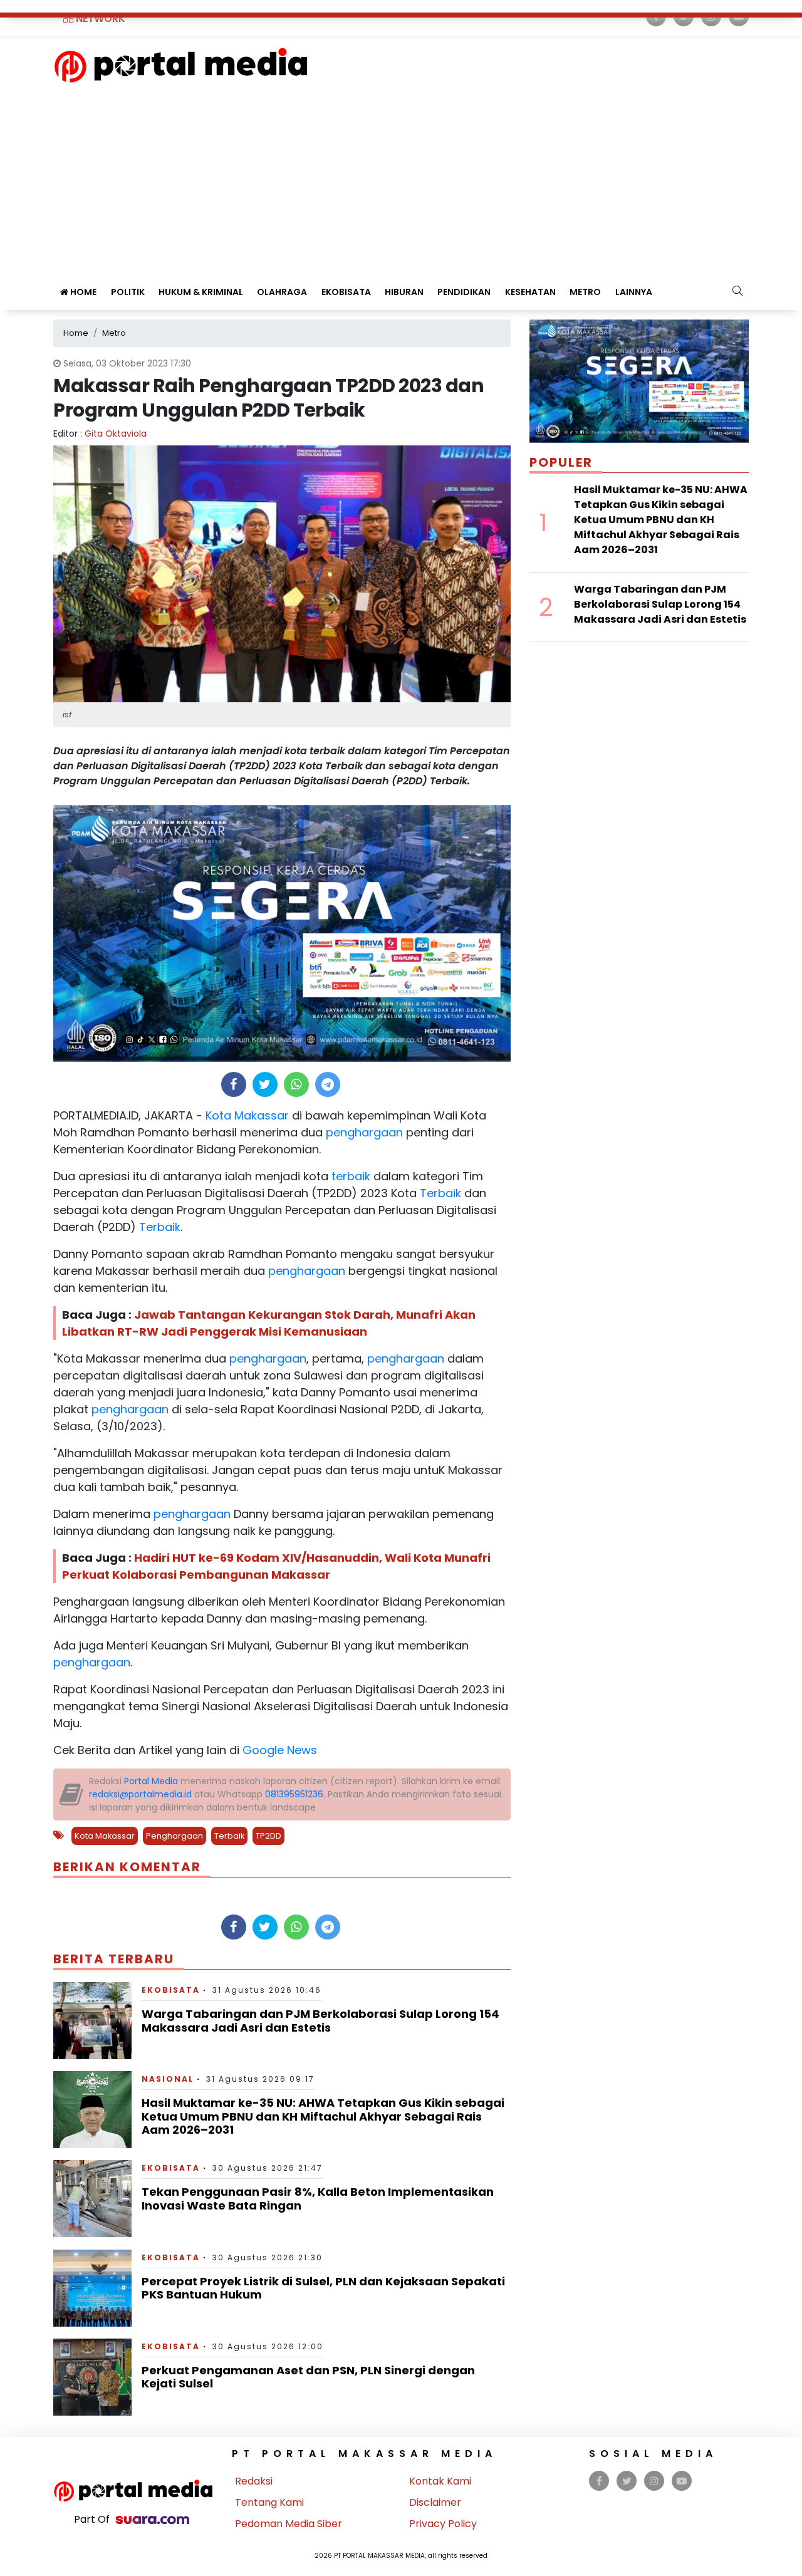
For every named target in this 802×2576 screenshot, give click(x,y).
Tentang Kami (269, 2502)
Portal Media (151, 1781)
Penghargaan (174, 1836)
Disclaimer (435, 2502)
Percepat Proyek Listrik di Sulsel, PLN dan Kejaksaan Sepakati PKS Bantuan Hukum (323, 2288)
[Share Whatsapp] (296, 1084)
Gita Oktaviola (116, 434)
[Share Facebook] (233, 1084)
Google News (280, 1750)
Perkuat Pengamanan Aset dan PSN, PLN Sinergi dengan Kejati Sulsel (308, 2377)
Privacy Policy (443, 2524)
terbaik (349, 1176)
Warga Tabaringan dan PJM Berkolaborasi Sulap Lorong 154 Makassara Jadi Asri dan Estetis (320, 2021)
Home (82, 292)
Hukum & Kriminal (201, 292)
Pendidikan (464, 292)
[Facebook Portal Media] (599, 2481)
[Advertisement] (401, 177)
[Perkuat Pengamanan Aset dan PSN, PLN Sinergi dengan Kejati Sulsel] (92, 2376)
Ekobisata (346, 292)
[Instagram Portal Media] (654, 2481)
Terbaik (439, 1193)
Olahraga (282, 292)
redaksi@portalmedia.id (140, 1794)
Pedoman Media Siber (289, 2524)
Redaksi (254, 2481)
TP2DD (268, 1836)
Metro (585, 292)
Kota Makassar (246, 1115)
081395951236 (294, 1794)
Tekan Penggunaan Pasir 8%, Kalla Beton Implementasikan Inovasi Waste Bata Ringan (318, 2199)
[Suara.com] (152, 2519)
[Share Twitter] (265, 1084)
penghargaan (363, 1132)
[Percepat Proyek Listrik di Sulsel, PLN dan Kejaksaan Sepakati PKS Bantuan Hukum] (92, 2287)
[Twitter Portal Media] (627, 2481)
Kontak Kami (440, 2481)
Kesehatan (530, 292)
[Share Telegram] (328, 1084)
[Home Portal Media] (181, 64)
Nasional (168, 2079)
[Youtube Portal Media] (682, 2481)
